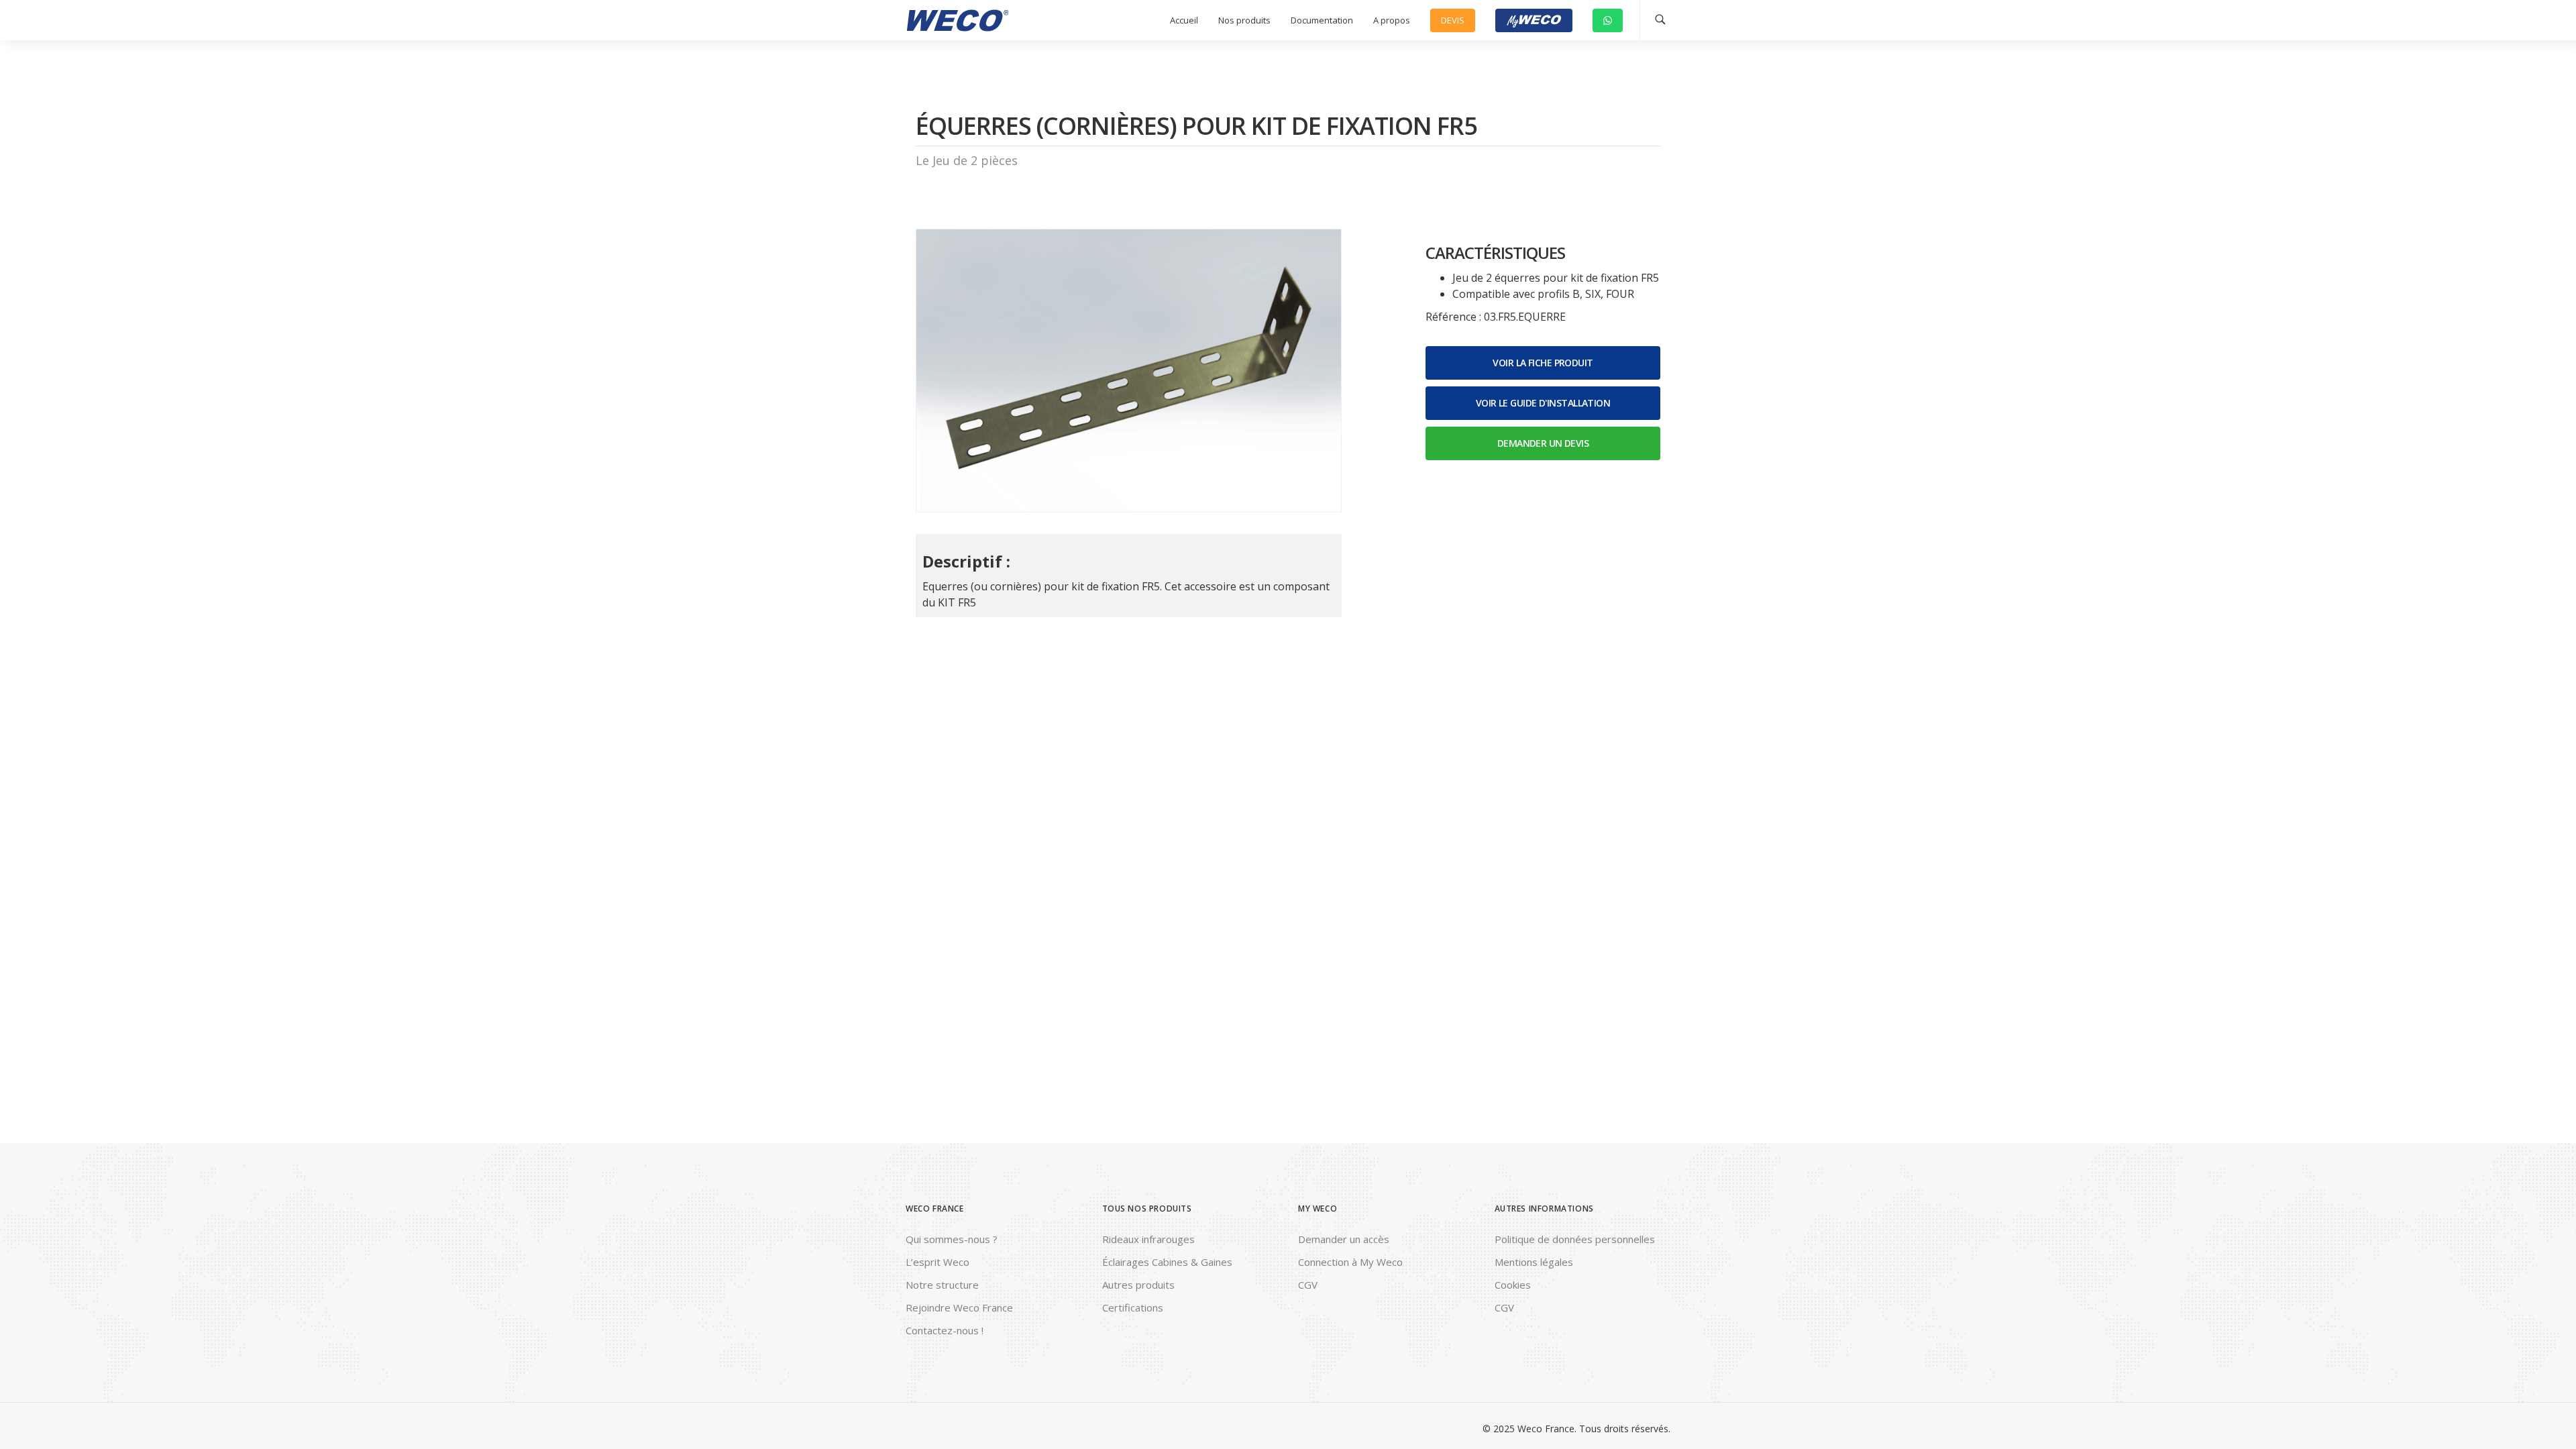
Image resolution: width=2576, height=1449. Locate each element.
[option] (1129, 371)
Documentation (1322, 20)
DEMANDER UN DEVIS (1543, 443)
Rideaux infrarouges (1148, 1239)
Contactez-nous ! (945, 1330)
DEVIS (1453, 20)
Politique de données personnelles (1575, 1239)
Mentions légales (1534, 1262)
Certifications (1133, 1307)
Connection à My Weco (1350, 1262)
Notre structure (942, 1285)
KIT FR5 (957, 602)
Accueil (1184, 20)
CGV (1308, 1285)
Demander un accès (1344, 1239)
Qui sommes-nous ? (952, 1239)
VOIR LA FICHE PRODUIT (1543, 363)
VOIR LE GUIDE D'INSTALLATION (1543, 403)
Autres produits (1138, 1285)
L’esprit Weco (937, 1262)
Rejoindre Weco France (959, 1307)
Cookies (1513, 1285)
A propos (1392, 20)
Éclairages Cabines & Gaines (1167, 1262)
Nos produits (1244, 20)
